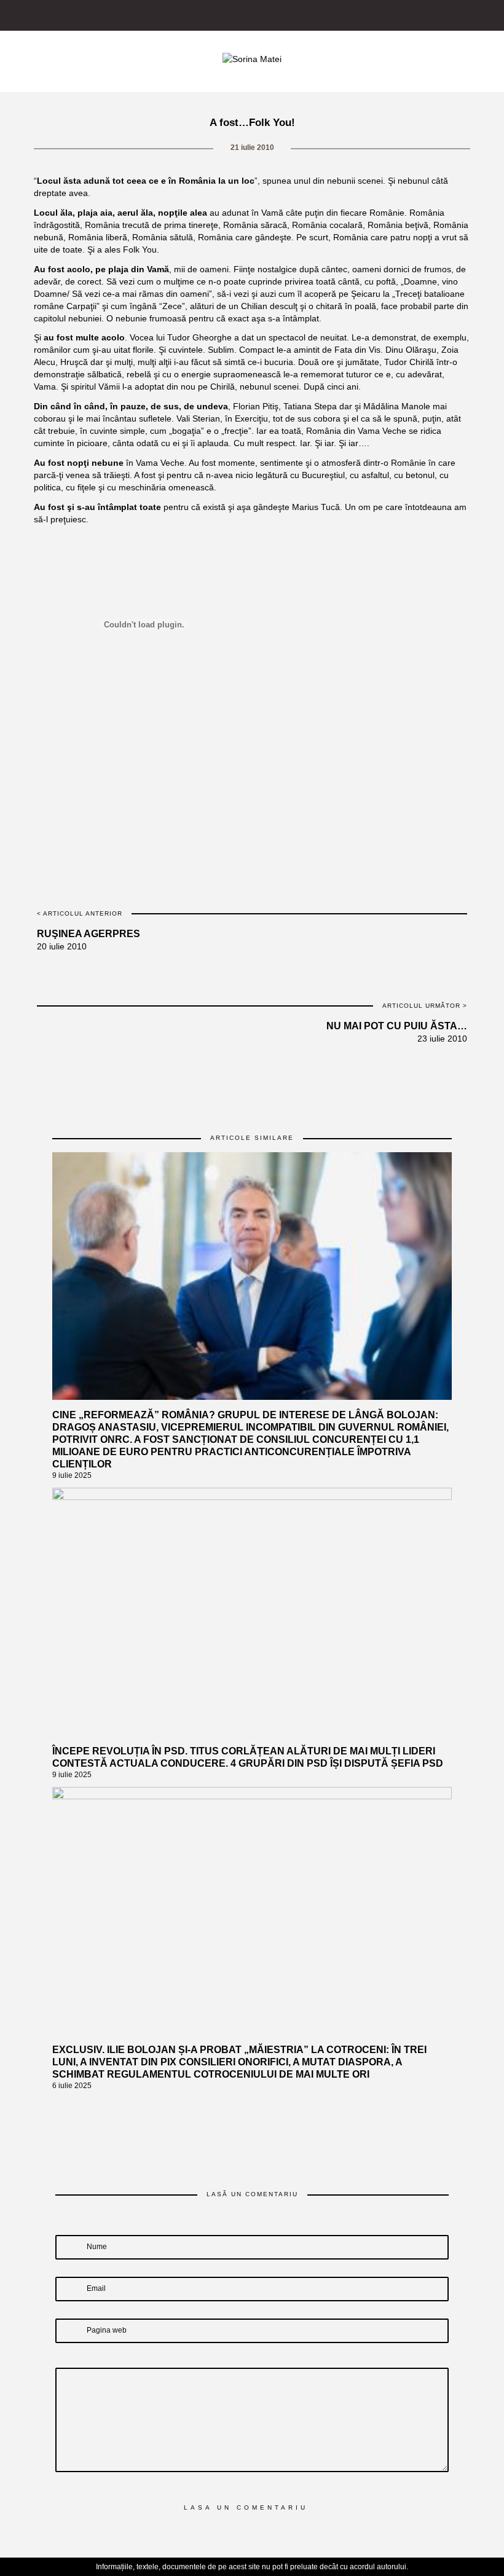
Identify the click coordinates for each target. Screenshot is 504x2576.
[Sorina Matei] (252, 58)
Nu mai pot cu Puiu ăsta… (397, 1026)
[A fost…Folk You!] (199, 742)
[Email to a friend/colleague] (306, 742)
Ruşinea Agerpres (89, 934)
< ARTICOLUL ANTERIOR (80, 913)
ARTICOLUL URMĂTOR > (425, 1006)
